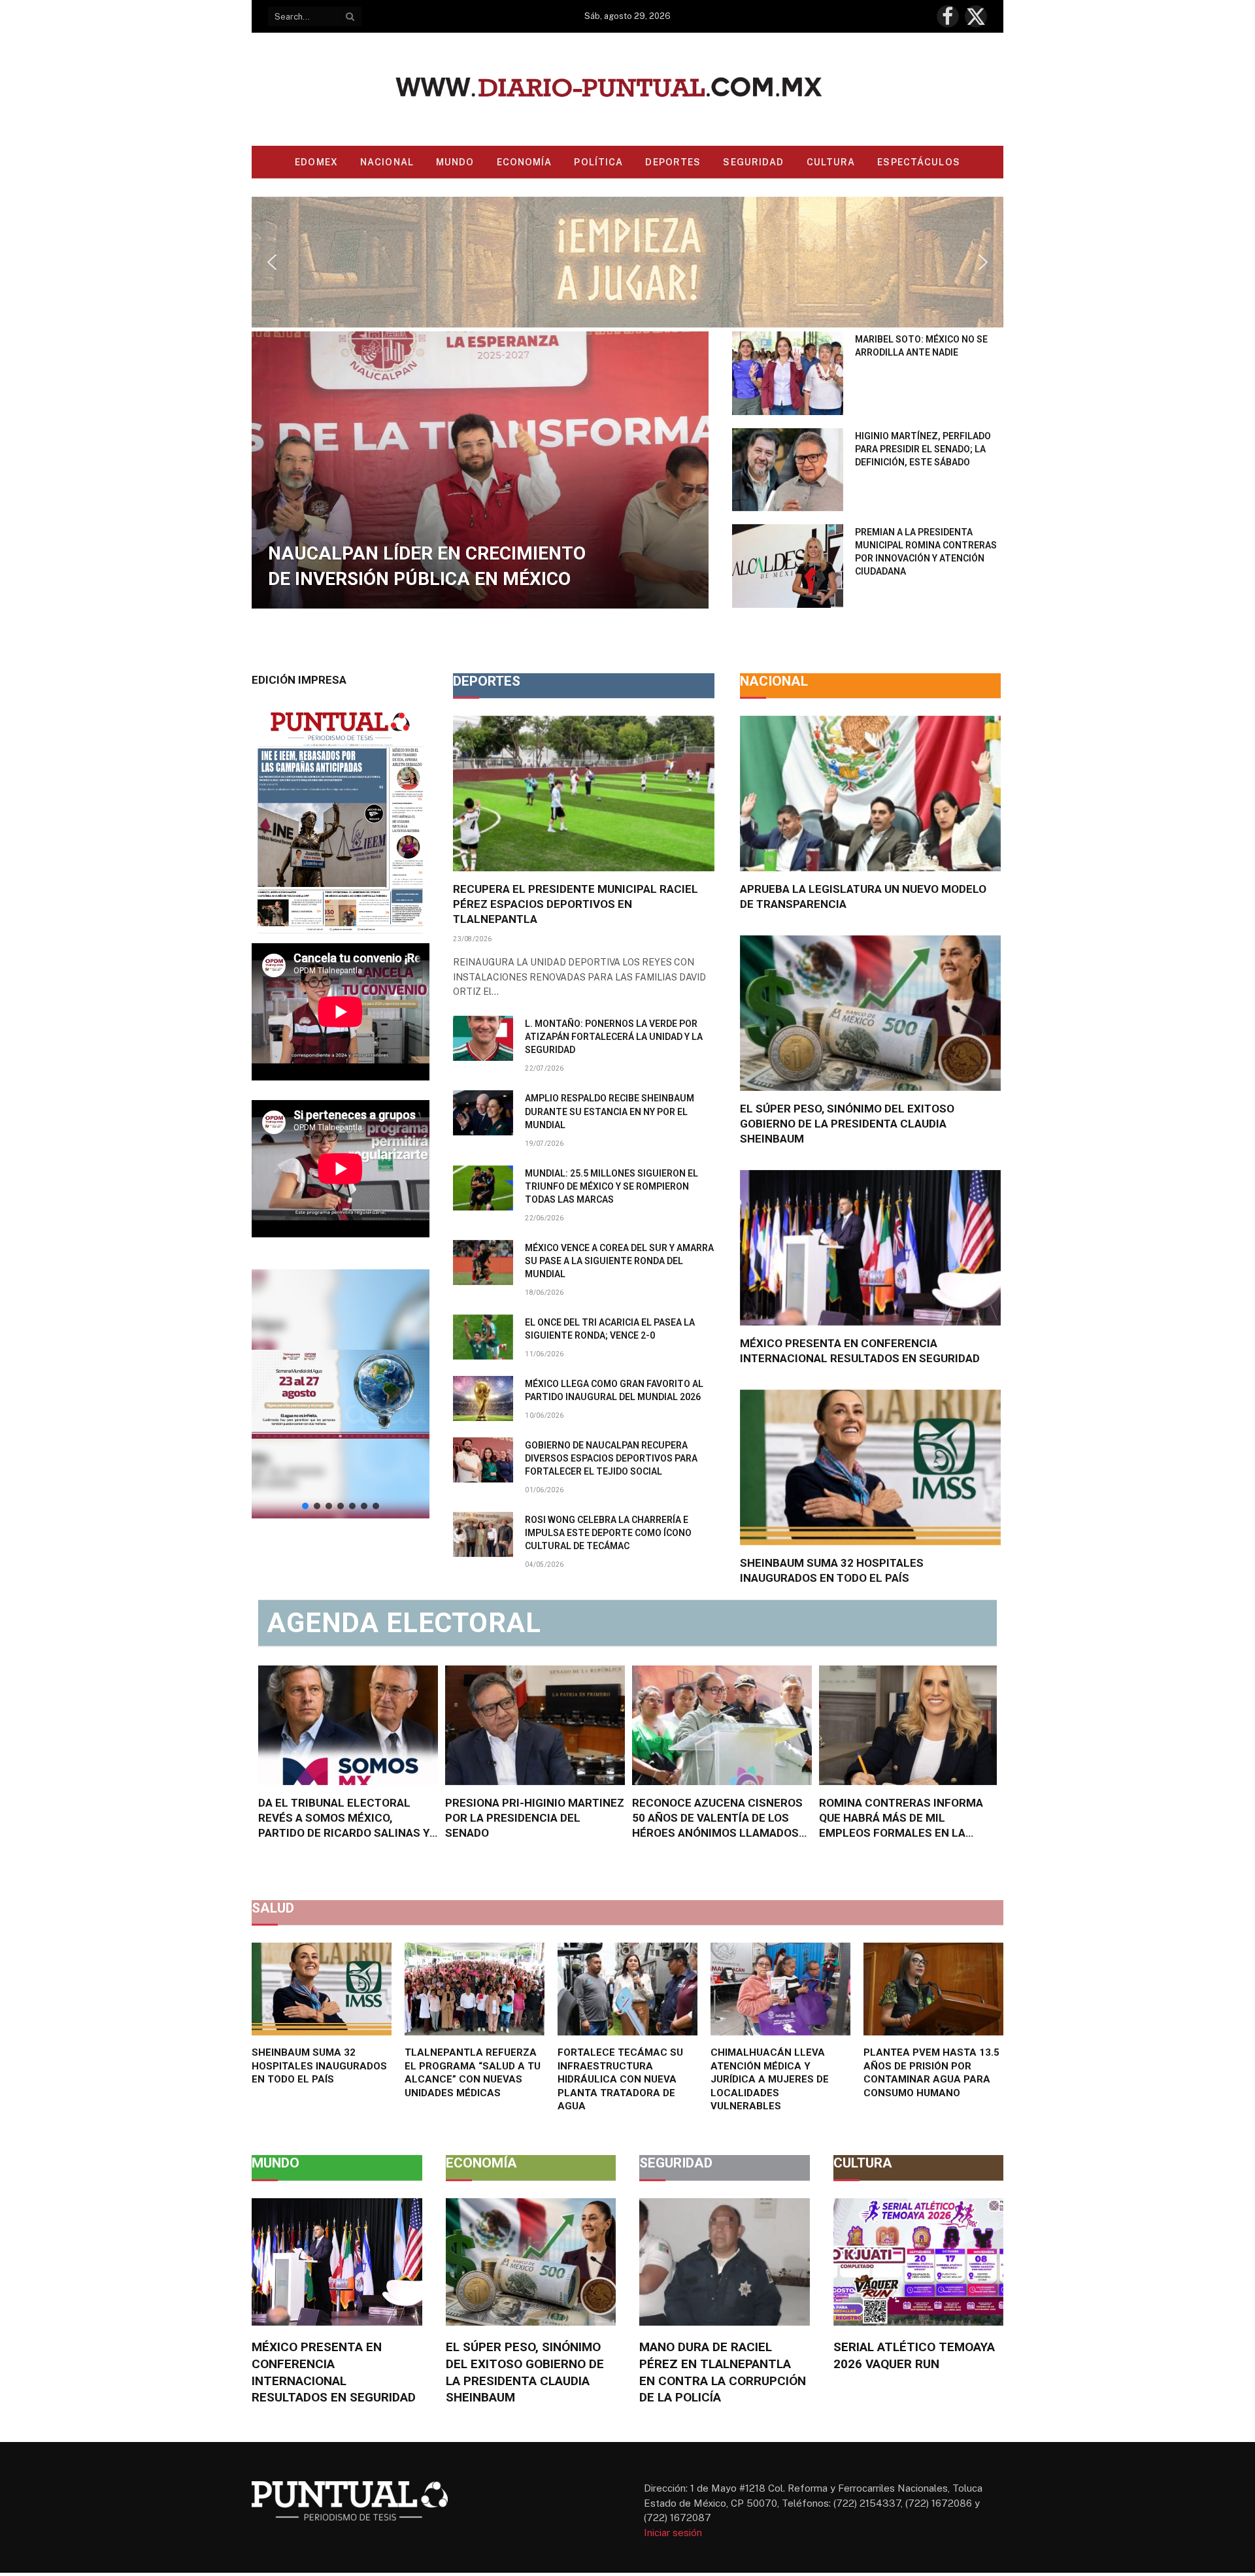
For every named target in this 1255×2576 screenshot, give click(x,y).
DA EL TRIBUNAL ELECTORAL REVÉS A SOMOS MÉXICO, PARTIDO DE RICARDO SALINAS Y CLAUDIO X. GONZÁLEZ (344, 1818)
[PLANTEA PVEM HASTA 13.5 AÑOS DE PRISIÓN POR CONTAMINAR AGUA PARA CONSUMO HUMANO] (933, 1989)
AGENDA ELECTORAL (404, 1623)
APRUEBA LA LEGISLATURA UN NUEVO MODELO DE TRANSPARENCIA (863, 896)
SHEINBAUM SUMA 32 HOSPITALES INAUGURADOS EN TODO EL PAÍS (832, 1570)
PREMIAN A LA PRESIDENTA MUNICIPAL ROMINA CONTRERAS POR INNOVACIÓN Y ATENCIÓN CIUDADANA (926, 552)
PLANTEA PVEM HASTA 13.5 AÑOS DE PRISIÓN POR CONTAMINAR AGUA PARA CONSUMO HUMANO (931, 2072)
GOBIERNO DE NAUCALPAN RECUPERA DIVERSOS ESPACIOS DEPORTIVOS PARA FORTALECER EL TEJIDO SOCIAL (611, 1458)
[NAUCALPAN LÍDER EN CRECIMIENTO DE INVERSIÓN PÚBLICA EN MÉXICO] (480, 470)
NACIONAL (387, 162)
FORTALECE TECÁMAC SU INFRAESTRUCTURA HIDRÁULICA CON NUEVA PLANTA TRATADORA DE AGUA (620, 2079)
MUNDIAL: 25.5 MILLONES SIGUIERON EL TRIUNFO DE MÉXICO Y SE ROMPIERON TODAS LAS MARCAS (611, 1186)
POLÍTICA (598, 162)
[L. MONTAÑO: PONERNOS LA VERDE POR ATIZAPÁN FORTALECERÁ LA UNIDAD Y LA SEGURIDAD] (483, 1038)
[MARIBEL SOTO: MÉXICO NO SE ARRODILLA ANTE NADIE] (788, 373)
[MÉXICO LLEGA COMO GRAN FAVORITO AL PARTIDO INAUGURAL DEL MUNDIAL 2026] (483, 1398)
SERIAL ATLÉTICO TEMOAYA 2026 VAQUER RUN (914, 2355)
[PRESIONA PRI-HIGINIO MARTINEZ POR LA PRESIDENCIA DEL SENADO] (535, 1725)
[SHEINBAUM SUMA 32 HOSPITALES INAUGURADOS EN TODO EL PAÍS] (870, 1467)
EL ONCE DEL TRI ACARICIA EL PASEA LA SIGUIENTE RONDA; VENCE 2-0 (610, 1329)
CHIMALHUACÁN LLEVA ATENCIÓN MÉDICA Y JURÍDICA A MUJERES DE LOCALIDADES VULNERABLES (770, 2079)
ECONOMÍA (525, 162)
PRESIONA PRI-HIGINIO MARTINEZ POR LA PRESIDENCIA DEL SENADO (535, 1818)
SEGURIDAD (753, 162)
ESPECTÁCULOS (918, 162)
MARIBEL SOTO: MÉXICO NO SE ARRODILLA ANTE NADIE (921, 346)
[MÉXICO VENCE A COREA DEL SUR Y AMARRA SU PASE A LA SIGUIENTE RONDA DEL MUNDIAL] (483, 1263)
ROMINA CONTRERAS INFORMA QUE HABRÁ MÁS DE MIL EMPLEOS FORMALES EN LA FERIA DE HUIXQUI (901, 1818)
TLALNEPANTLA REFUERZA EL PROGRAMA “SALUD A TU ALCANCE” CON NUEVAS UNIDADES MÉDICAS (473, 2072)
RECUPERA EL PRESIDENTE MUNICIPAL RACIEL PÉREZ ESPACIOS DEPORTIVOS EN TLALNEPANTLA (576, 904)
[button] (627, 262)
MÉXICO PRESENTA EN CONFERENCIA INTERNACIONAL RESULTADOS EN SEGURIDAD (860, 1351)
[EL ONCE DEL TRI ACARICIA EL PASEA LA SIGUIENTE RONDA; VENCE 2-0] (483, 1337)
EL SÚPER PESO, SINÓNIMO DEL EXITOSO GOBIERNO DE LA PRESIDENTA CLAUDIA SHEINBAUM (847, 1124)
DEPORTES (673, 162)
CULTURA (831, 162)
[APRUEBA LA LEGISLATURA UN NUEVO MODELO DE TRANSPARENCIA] (870, 794)
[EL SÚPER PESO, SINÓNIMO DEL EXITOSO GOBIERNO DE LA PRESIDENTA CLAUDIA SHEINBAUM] (870, 1013)
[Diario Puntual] (628, 89)
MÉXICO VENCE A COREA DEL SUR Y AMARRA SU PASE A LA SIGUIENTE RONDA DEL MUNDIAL (619, 1261)
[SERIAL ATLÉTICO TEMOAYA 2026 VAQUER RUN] (919, 2262)
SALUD (273, 1908)
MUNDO (455, 162)
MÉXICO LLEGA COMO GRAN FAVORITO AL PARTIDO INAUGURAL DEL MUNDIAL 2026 (614, 1390)
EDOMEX (316, 162)
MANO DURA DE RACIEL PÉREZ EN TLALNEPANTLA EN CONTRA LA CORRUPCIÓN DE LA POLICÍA (723, 2372)
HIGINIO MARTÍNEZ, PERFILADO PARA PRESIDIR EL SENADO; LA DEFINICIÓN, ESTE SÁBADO (923, 449)
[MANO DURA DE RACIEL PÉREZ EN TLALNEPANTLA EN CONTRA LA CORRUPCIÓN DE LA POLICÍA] (725, 2262)
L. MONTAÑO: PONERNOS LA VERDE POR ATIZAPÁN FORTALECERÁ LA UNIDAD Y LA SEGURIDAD (614, 1037)
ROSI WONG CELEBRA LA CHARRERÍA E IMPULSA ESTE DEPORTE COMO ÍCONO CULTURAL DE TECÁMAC (608, 1533)
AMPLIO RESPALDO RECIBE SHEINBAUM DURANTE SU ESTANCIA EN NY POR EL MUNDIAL (610, 1111)
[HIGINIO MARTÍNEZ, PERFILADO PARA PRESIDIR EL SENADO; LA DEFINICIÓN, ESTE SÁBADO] (788, 470)
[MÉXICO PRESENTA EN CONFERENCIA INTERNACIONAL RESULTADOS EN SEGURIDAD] (870, 1248)
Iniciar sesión (673, 2533)
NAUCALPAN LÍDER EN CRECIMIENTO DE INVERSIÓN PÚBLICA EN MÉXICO (427, 566)
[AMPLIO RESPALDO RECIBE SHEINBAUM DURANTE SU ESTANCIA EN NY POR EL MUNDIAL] (483, 1113)
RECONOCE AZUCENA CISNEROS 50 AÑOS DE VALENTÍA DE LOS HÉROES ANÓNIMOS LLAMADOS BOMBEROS (717, 1818)
